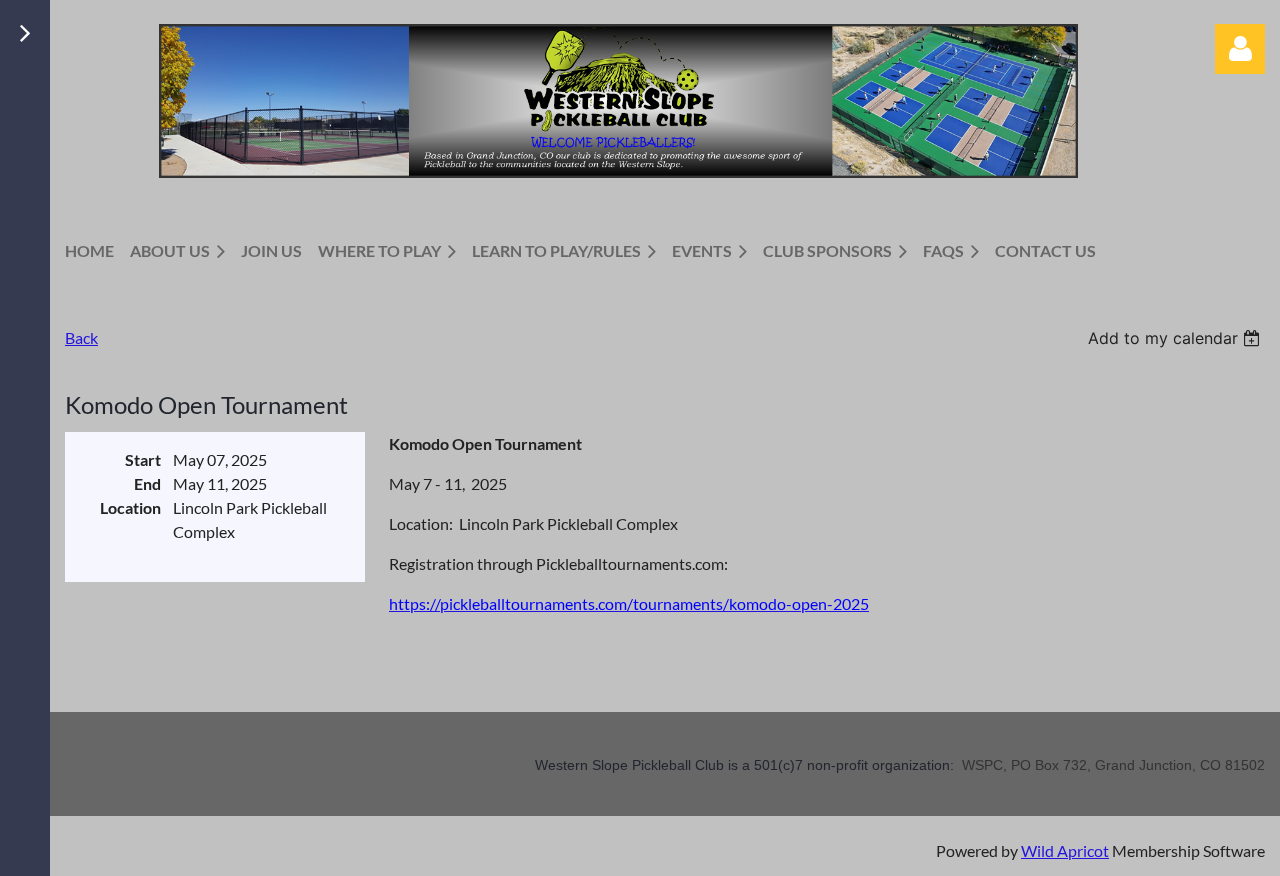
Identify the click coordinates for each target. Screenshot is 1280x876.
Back (81, 337)
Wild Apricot (1065, 850)
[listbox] (1176, 338)
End (147, 483)
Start (143, 459)
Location (130, 507)
